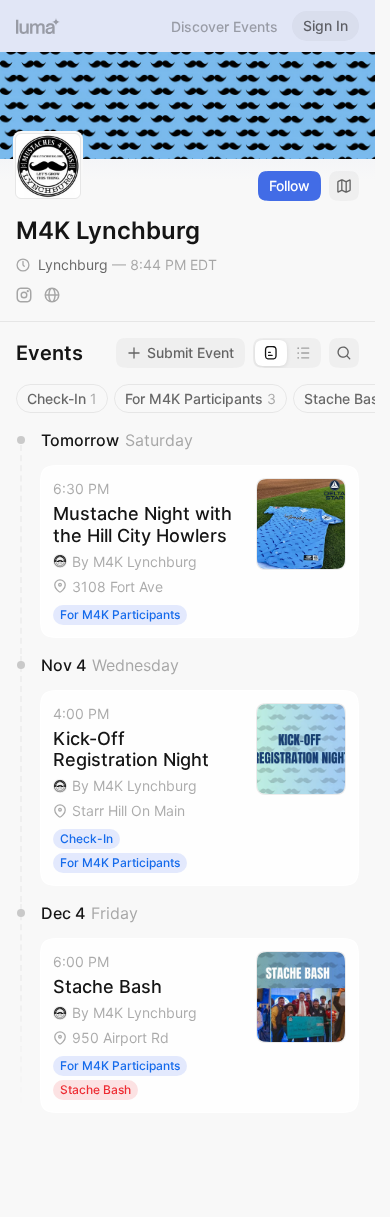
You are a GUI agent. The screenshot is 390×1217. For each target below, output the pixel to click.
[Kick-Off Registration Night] (199, 788)
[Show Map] (344, 186)
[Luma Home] (38, 26)
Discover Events (224, 26)
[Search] (344, 353)
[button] (199, 551)
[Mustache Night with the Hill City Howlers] (199, 551)
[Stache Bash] (199, 1025)
